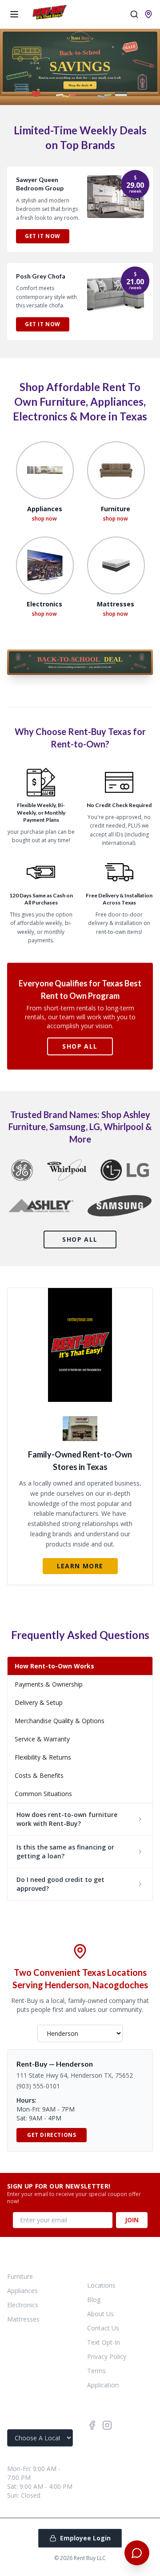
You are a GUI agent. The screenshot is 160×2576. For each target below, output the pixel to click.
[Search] (134, 14)
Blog (94, 2299)
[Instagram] (107, 2425)
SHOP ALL (80, 1046)
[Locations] (148, 14)
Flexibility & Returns (43, 1757)
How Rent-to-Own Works (54, 1666)
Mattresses (23, 2319)
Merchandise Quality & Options (60, 1721)
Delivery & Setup (39, 1702)
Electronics (23, 2305)
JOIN (132, 2220)
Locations (101, 2285)
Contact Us (103, 2328)
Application (103, 2385)
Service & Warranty (42, 1739)
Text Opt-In (104, 2342)
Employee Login (85, 2538)
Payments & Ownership (49, 1684)
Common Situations (43, 1794)
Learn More (80, 1566)
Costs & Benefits (39, 1775)
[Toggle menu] (14, 14)
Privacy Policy (107, 2356)
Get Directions (52, 2135)
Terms (96, 2371)
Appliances (22, 2291)
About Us (100, 2314)
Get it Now (43, 236)
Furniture (20, 2276)
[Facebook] (92, 2425)
